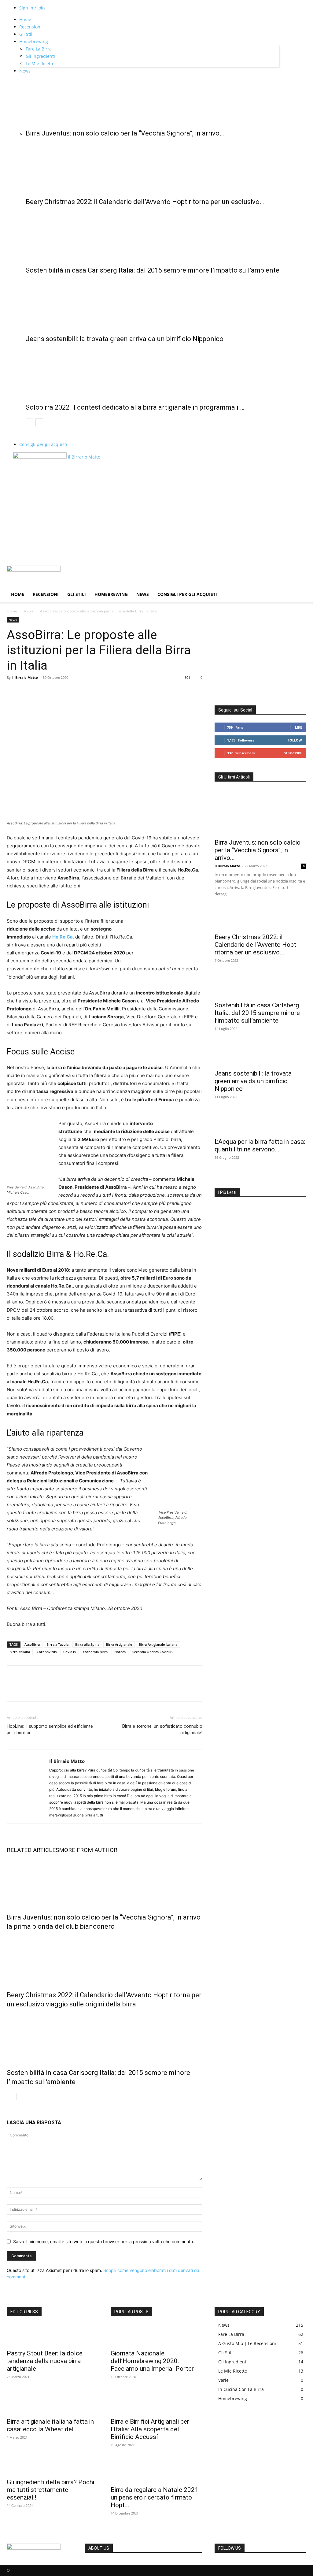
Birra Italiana (20, 1652)
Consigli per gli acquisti (43, 444)
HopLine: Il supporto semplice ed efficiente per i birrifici (50, 1729)
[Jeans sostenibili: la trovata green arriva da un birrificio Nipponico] (153, 303)
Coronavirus (47, 1652)
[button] (299, 573)
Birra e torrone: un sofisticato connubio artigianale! (162, 1729)
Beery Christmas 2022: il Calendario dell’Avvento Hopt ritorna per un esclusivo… (145, 202)
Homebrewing (34, 41)
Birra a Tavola (57, 1644)
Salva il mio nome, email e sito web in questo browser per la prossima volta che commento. (104, 2241)
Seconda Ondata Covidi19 (153, 1652)
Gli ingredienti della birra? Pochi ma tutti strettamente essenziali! (50, 2490)
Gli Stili (26, 34)
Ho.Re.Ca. (63, 937)
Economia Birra (95, 1652)
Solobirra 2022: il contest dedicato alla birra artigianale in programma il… (135, 407)
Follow (295, 740)
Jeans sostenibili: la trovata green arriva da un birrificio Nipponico (125, 339)
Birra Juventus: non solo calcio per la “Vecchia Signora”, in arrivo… (125, 133)
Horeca (120, 1652)
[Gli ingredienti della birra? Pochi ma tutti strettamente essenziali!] (53, 2464)
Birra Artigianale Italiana (158, 1644)
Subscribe (293, 753)
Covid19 (70, 1652)
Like (298, 727)
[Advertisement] (156, 520)
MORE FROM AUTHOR (88, 1850)
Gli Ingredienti (40, 56)
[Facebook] (13, 691)
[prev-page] (29, 422)
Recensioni (30, 27)
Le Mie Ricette (40, 63)
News (25, 71)
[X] (27, 691)
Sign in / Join (32, 8)
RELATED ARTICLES (33, 1850)
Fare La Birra (39, 49)
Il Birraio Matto (25, 677)
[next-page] (39, 422)
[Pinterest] (41, 691)
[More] (69, 691)
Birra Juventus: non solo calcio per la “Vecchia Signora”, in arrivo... (258, 850)
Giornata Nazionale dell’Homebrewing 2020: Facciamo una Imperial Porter (152, 2361)
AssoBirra (32, 1644)
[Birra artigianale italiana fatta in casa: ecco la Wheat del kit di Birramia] (53, 2403)
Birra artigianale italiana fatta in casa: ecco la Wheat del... (50, 2425)
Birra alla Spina (87, 1644)
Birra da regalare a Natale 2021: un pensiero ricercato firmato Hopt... (155, 2497)
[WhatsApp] (55, 691)
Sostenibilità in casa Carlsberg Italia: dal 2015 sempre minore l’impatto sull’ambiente (153, 270)
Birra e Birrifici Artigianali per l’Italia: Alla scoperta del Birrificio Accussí (150, 2429)
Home (25, 19)
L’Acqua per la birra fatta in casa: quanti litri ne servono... (260, 1145)
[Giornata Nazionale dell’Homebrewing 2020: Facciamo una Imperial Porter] (156, 2335)
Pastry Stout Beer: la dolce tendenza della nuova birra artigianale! (45, 2361)
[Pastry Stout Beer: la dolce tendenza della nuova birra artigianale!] (53, 2335)
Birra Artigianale (119, 1644)
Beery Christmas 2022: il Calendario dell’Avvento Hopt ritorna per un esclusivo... (255, 945)
